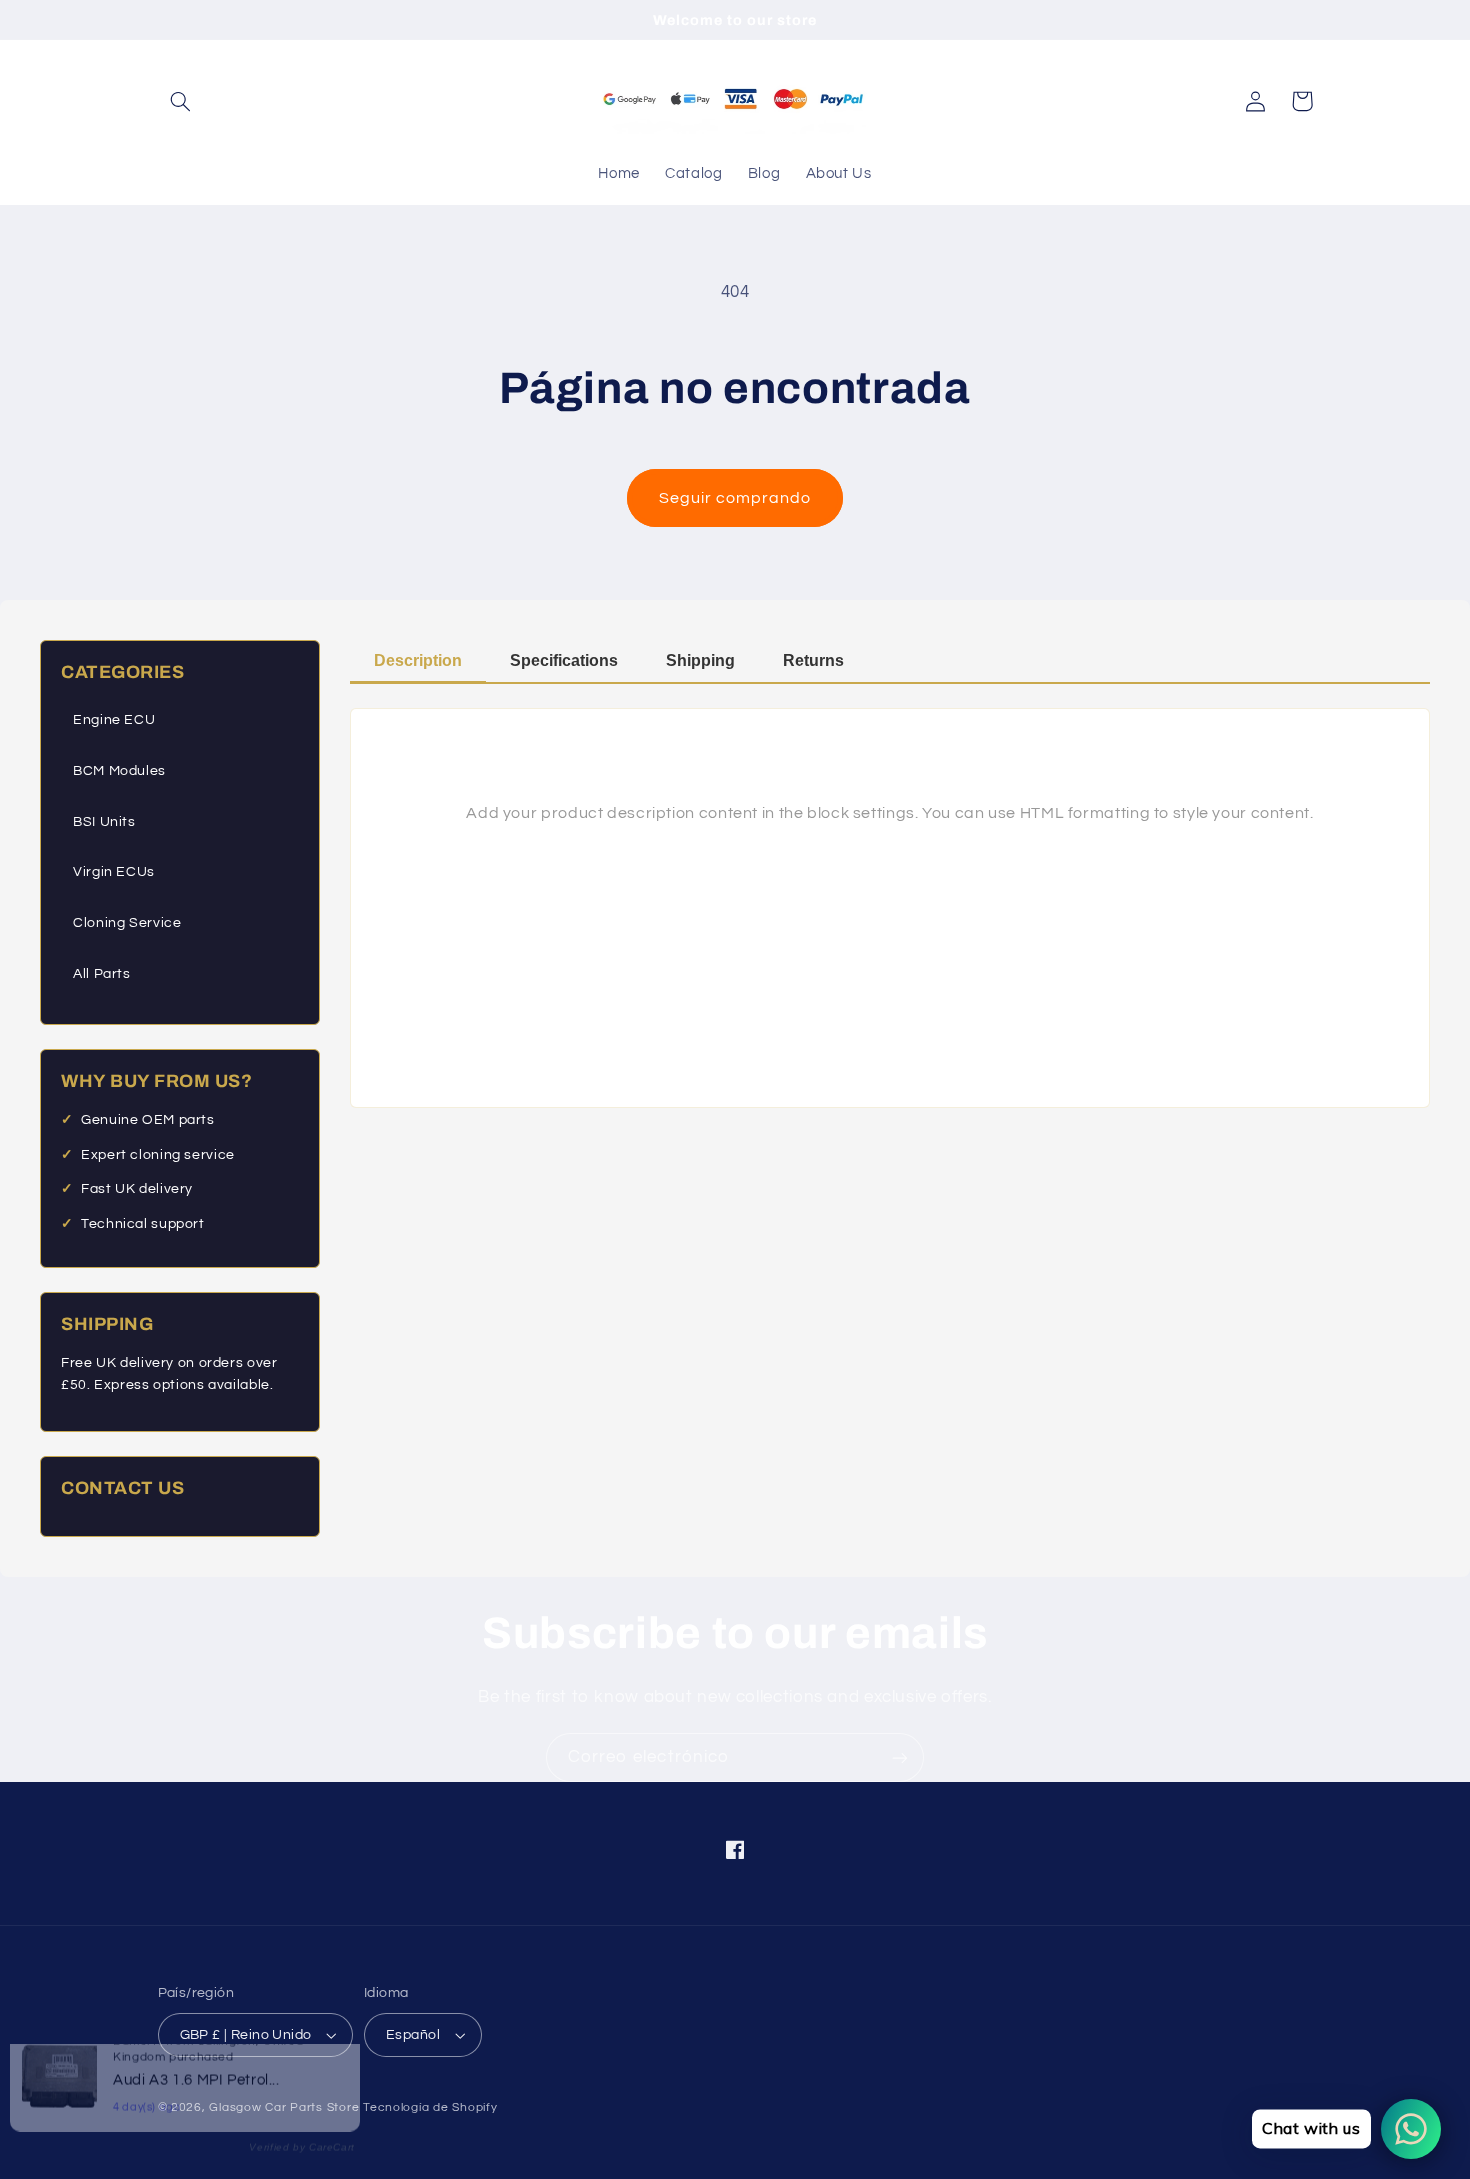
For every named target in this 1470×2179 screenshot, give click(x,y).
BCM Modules (119, 771)
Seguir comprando (735, 498)
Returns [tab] (813, 660)
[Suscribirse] (900, 1757)
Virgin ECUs (114, 872)
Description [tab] (418, 660)
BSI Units (104, 822)
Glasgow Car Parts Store (286, 2107)
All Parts (102, 974)
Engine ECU (114, 720)
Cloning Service (127, 923)
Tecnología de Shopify (430, 2107)
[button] (181, 101)
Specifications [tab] (564, 660)
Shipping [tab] (700, 660)
